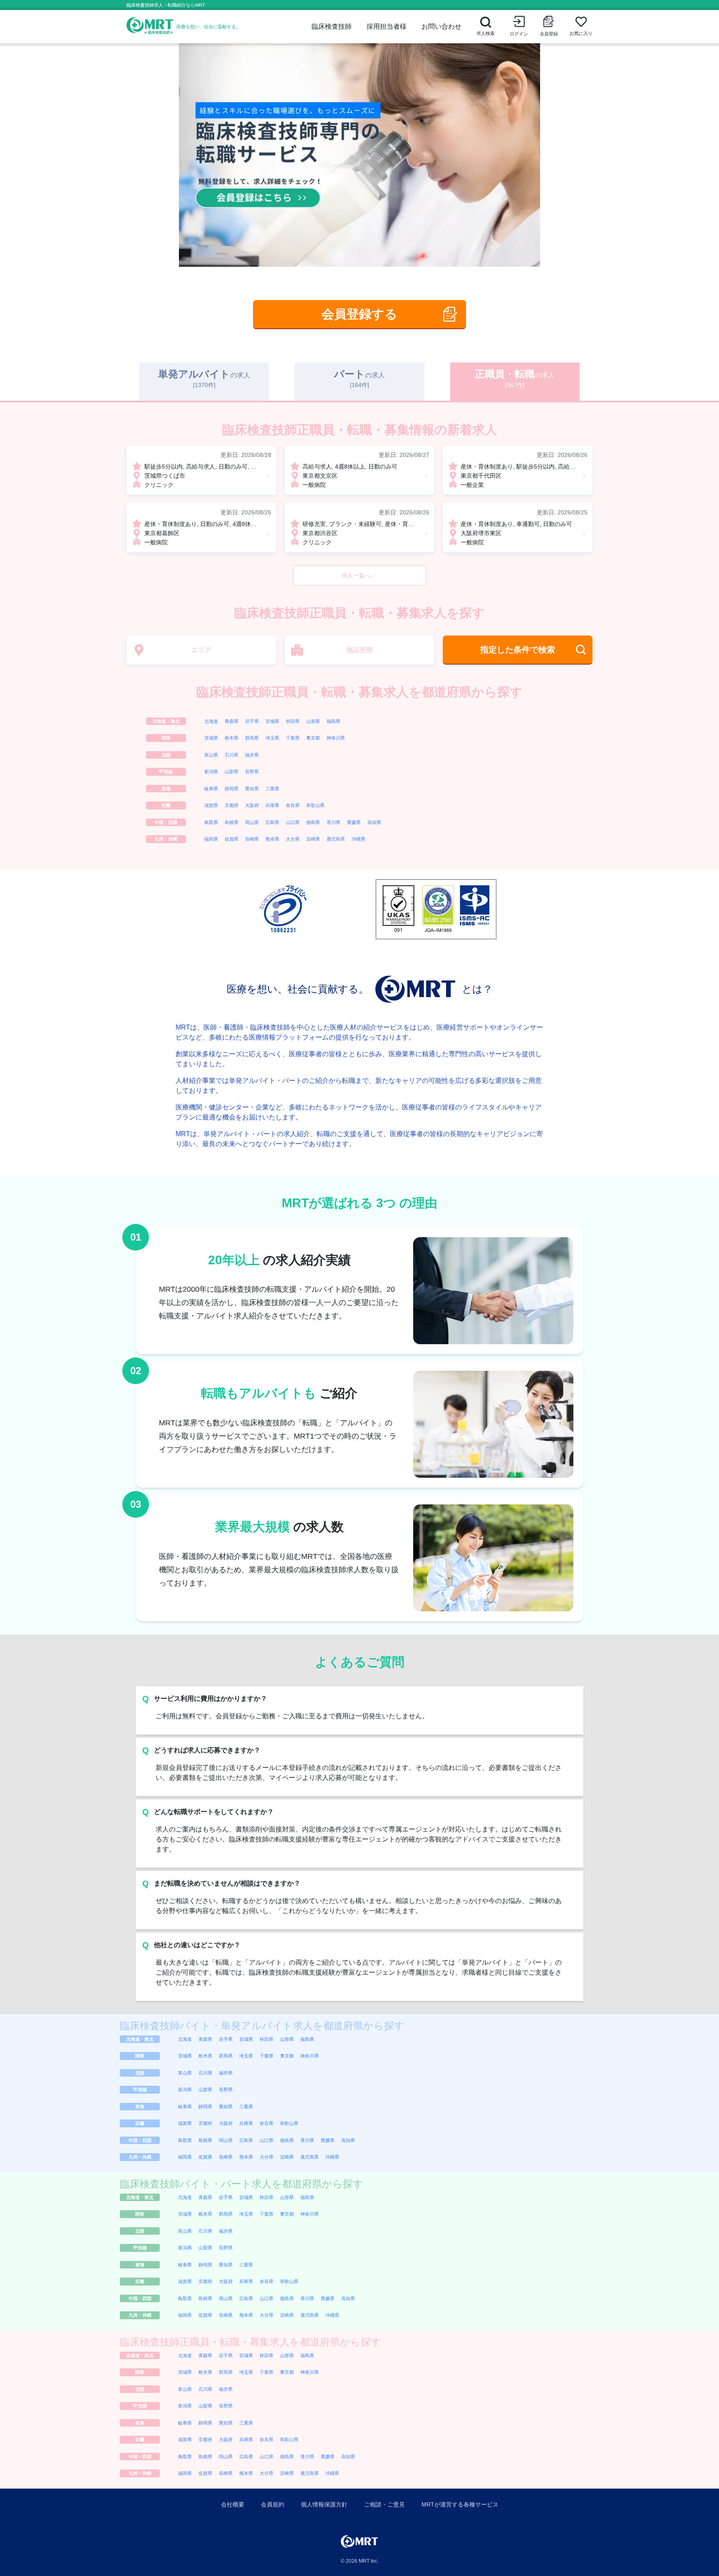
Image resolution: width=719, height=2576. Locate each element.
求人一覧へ (356, 576)
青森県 (232, 721)
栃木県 (232, 738)
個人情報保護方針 (324, 2504)
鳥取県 (211, 822)
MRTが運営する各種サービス (460, 2504)
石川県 (232, 755)
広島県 (272, 822)
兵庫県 (272, 805)
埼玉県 (272, 738)
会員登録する (359, 314)
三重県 (272, 789)
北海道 (211, 721)
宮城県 (272, 721)
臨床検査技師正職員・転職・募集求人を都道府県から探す (359, 692)
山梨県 (232, 772)
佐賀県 (232, 839)
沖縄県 (358, 839)
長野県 (252, 772)
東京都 (313, 738)
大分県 (293, 839)
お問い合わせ (441, 26)
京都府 (232, 805)
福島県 (333, 721)
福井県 (252, 755)
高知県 (374, 822)
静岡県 (232, 789)
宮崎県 (313, 839)
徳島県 (313, 822)
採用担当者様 (387, 26)
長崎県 (252, 839)
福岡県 (211, 839)
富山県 (211, 755)
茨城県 (211, 738)
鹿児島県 (336, 839)
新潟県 (211, 772)
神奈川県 (336, 738)
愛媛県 (354, 822)
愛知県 (252, 789)
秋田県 (293, 721)
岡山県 (252, 822)
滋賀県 (211, 805)
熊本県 (272, 839)
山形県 (313, 721)
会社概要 (233, 2504)
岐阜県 (211, 789)
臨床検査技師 (332, 26)
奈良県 (293, 805)
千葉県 (293, 738)
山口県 (293, 822)
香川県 (333, 822)
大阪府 (252, 805)
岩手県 (252, 721)
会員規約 (273, 2504)
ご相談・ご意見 (384, 2504)
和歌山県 (315, 805)
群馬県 (252, 738)
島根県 (232, 822)
